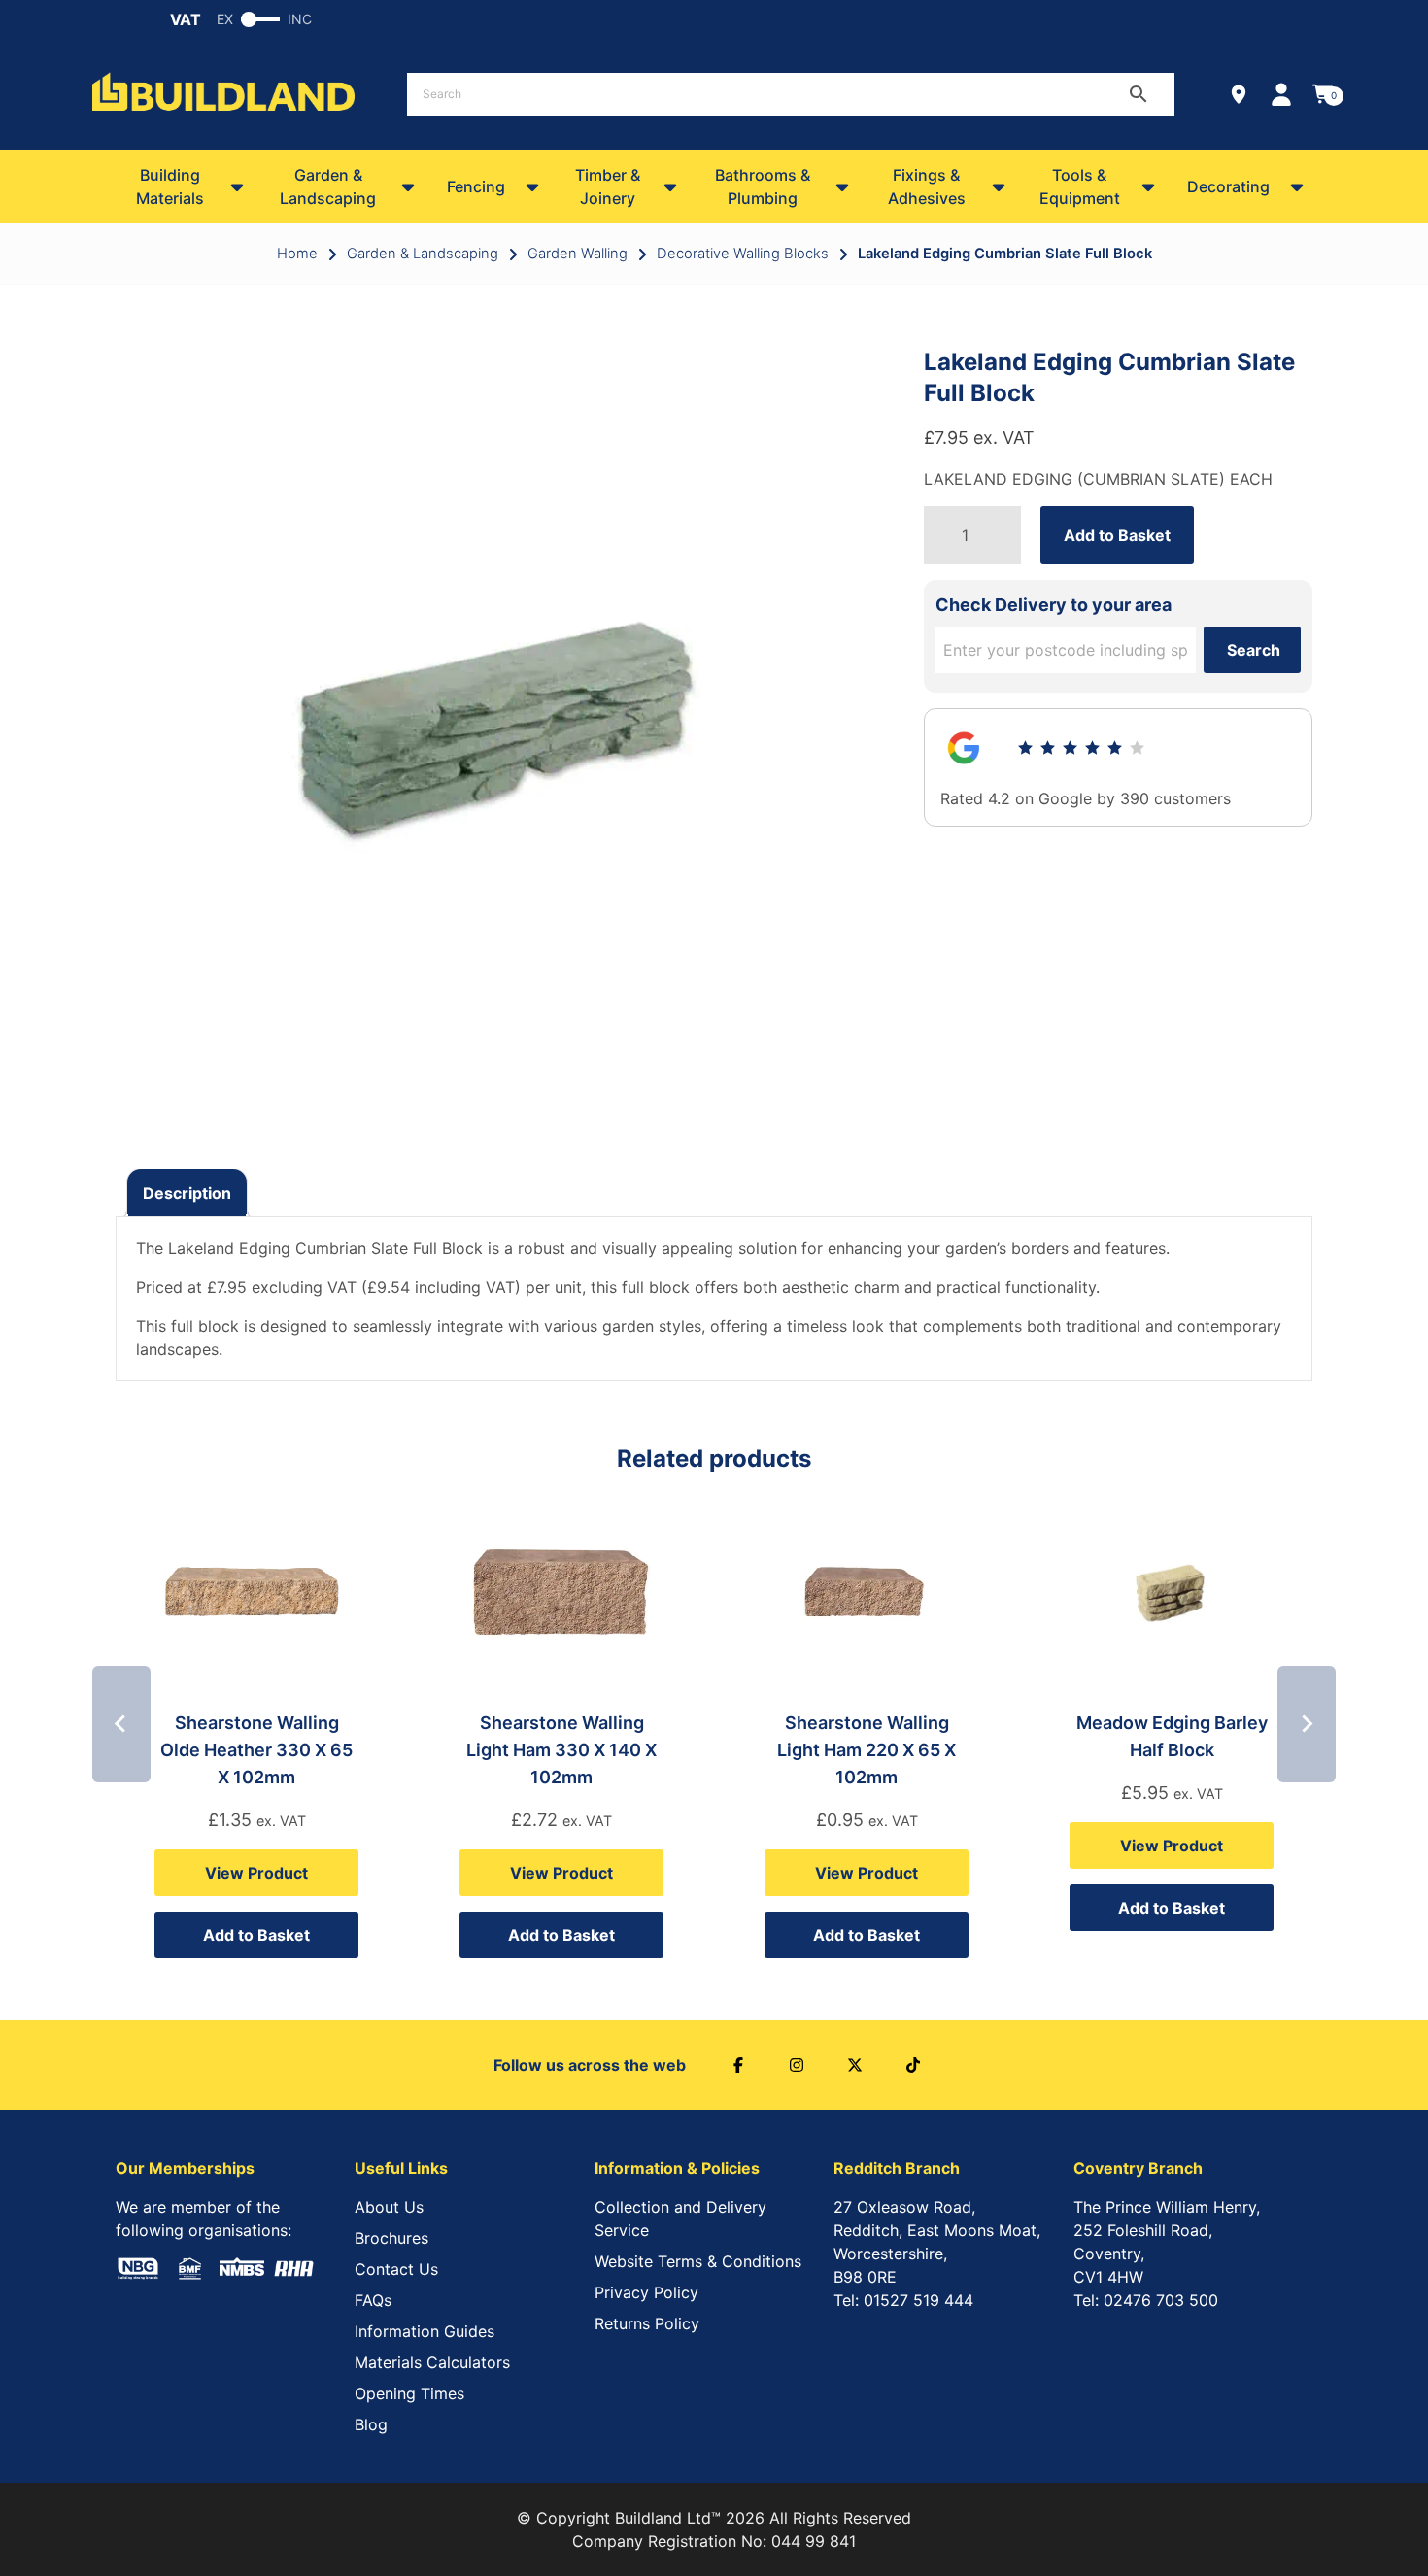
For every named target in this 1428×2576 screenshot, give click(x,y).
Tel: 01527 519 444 (903, 2300)
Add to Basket (1117, 535)
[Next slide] (1307, 1724)
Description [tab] (187, 1193)
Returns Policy (647, 2323)
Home (297, 254)
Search (1254, 650)
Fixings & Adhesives (927, 186)
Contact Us (396, 2269)
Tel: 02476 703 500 (1146, 2300)
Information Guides (425, 2331)
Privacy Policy (646, 2292)
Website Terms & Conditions (698, 2261)
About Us (389, 2207)
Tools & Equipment (1080, 186)
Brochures (391, 2238)
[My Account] (1281, 94)
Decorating (1228, 186)
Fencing (476, 186)
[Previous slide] (121, 1724)
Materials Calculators (432, 2362)
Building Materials (170, 186)
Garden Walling (578, 254)
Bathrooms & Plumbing (763, 186)
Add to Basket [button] (256, 1935)
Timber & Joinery (608, 186)
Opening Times (409, 2393)
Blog (371, 2424)
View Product (256, 1873)
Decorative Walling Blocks (743, 254)
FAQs (373, 2300)
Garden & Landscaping (328, 186)
